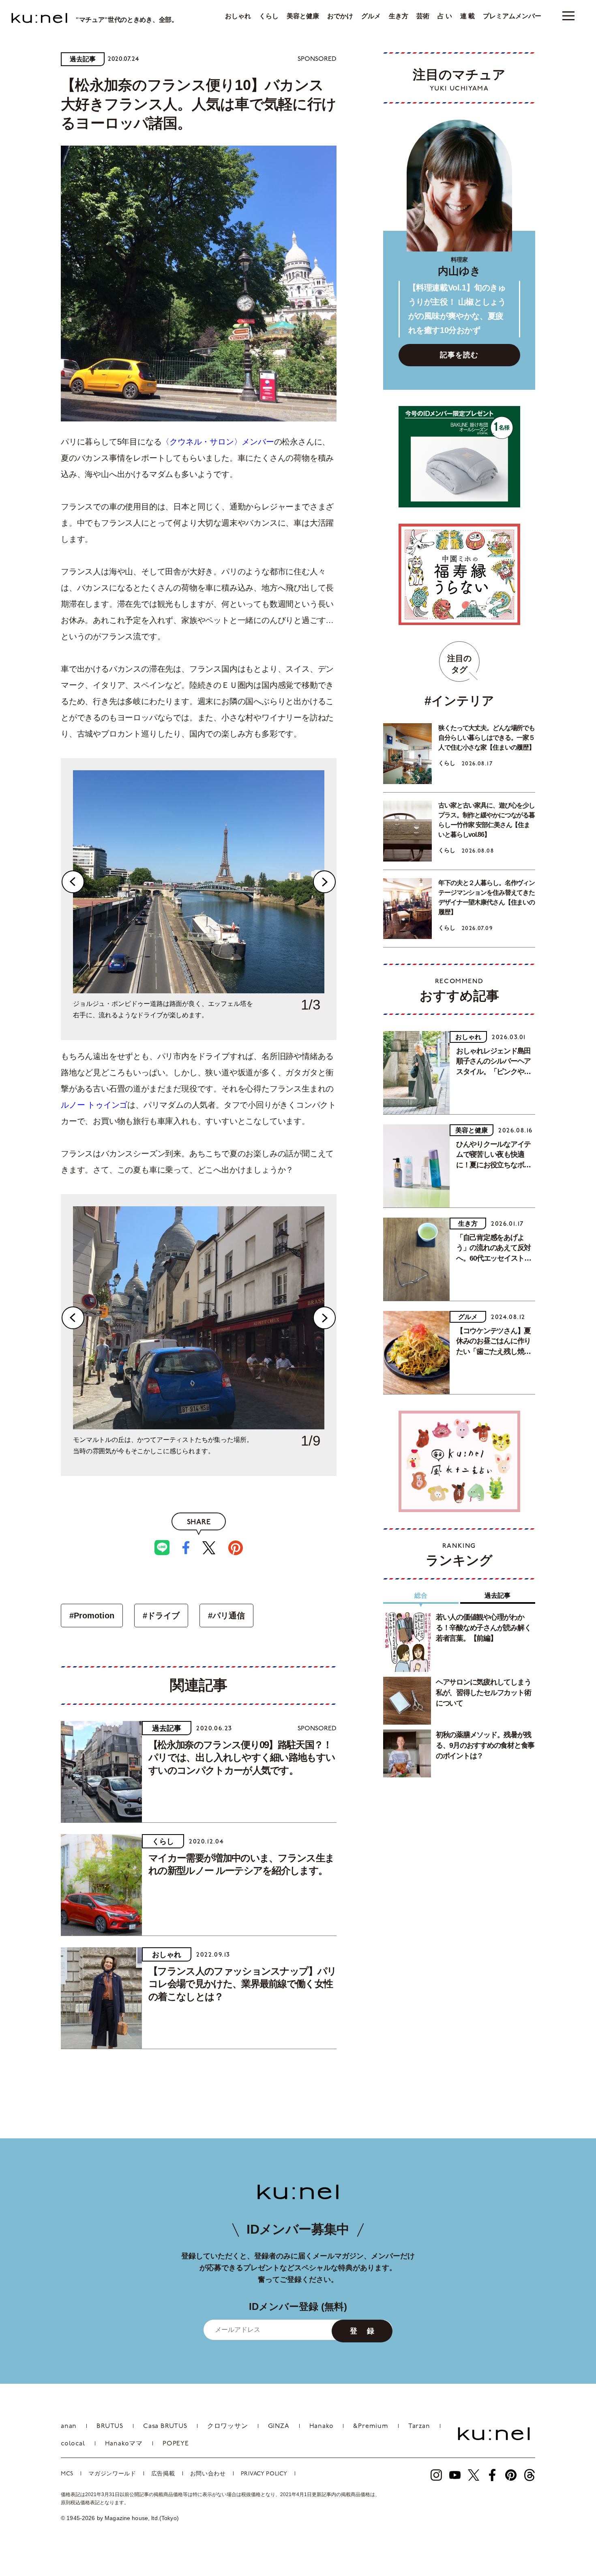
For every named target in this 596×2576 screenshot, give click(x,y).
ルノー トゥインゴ (94, 1105)
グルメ (371, 16)
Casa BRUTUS (165, 2426)
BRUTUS (110, 2426)
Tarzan (419, 2426)
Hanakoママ (124, 2444)
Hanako (322, 2426)
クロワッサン (228, 2426)
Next (324, 882)
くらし (269, 16)
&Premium (371, 2426)
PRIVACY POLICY (264, 2474)
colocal (73, 2444)
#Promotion (92, 1616)
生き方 (399, 16)
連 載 (467, 16)
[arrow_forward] (436, 2475)
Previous (73, 882)
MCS (67, 2474)
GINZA (279, 2426)
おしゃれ (238, 16)
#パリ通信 (226, 1616)
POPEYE (176, 2444)
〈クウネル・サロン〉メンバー (218, 442)
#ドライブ (161, 1616)
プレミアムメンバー (512, 16)
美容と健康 (303, 16)
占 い (445, 16)
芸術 (423, 16)
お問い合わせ (208, 2474)
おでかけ (340, 16)
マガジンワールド (112, 2474)
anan (69, 2426)
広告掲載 (163, 2474)
